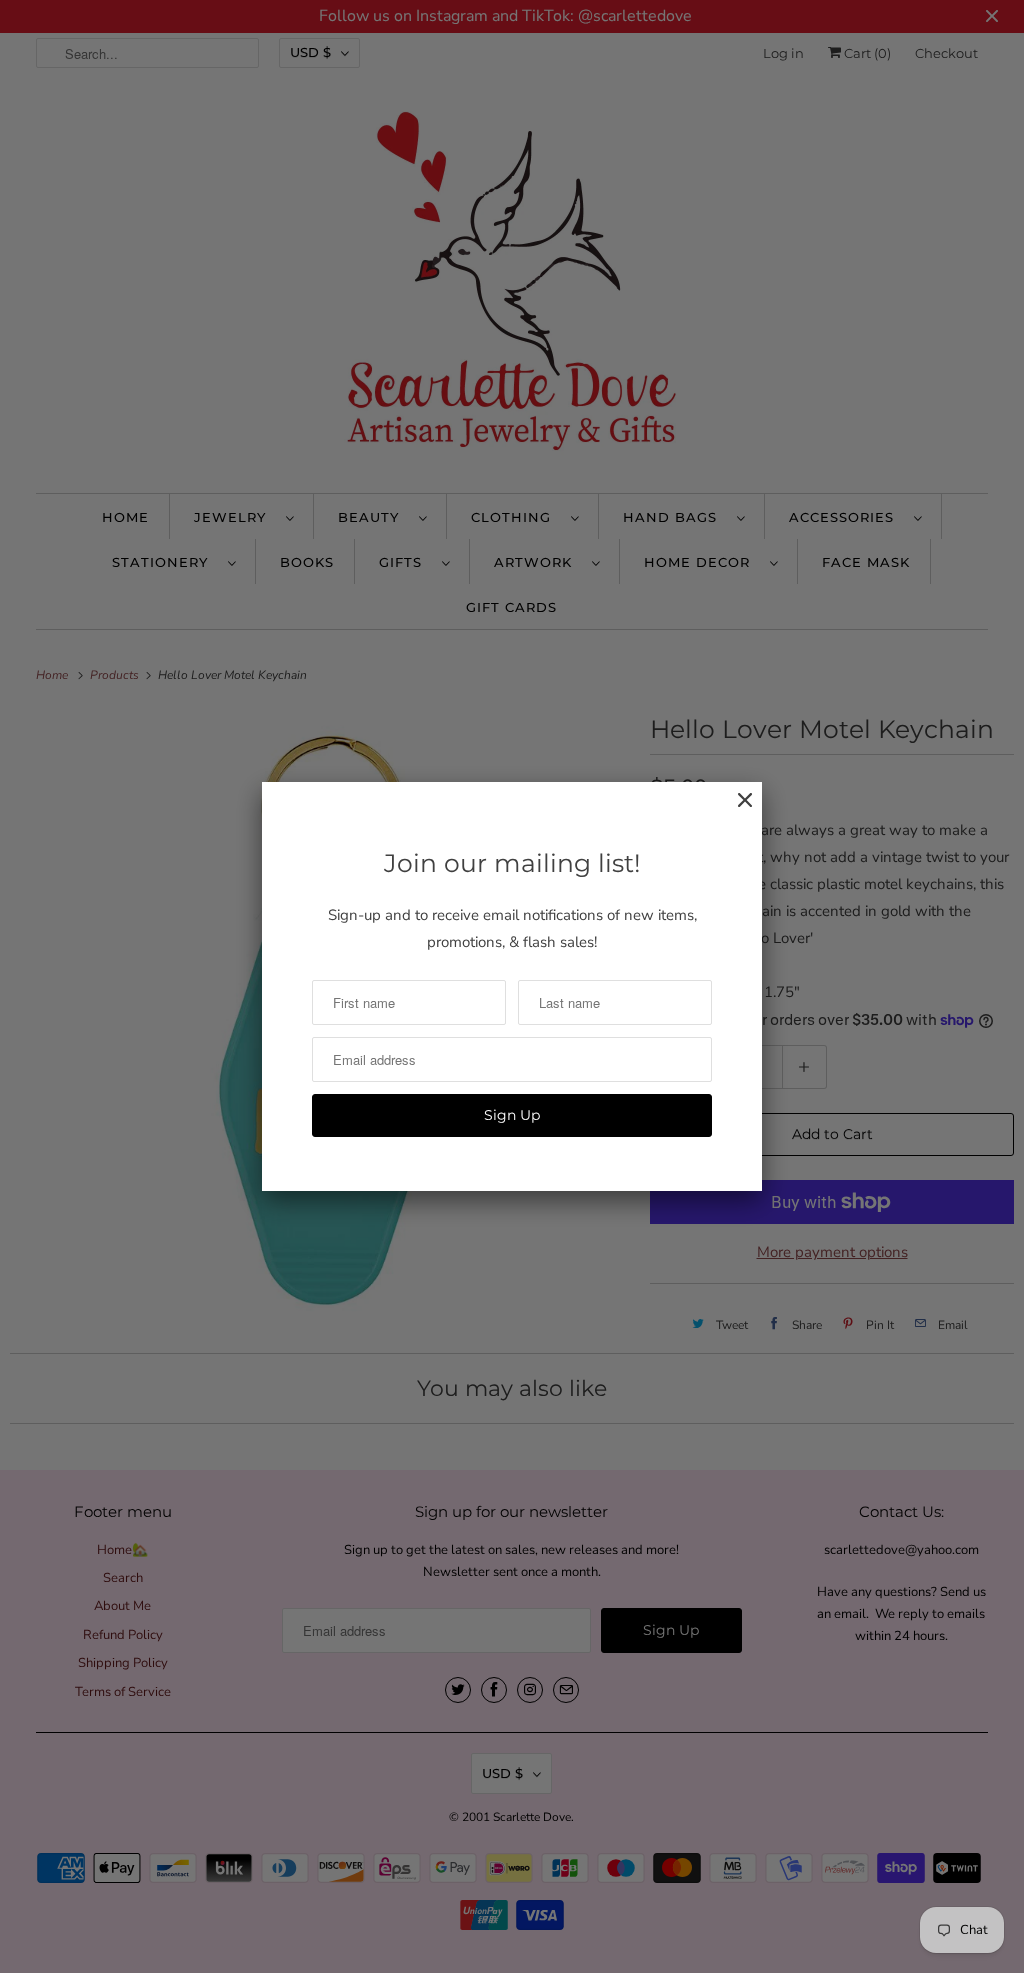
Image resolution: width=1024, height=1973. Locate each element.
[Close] (735, 810)
